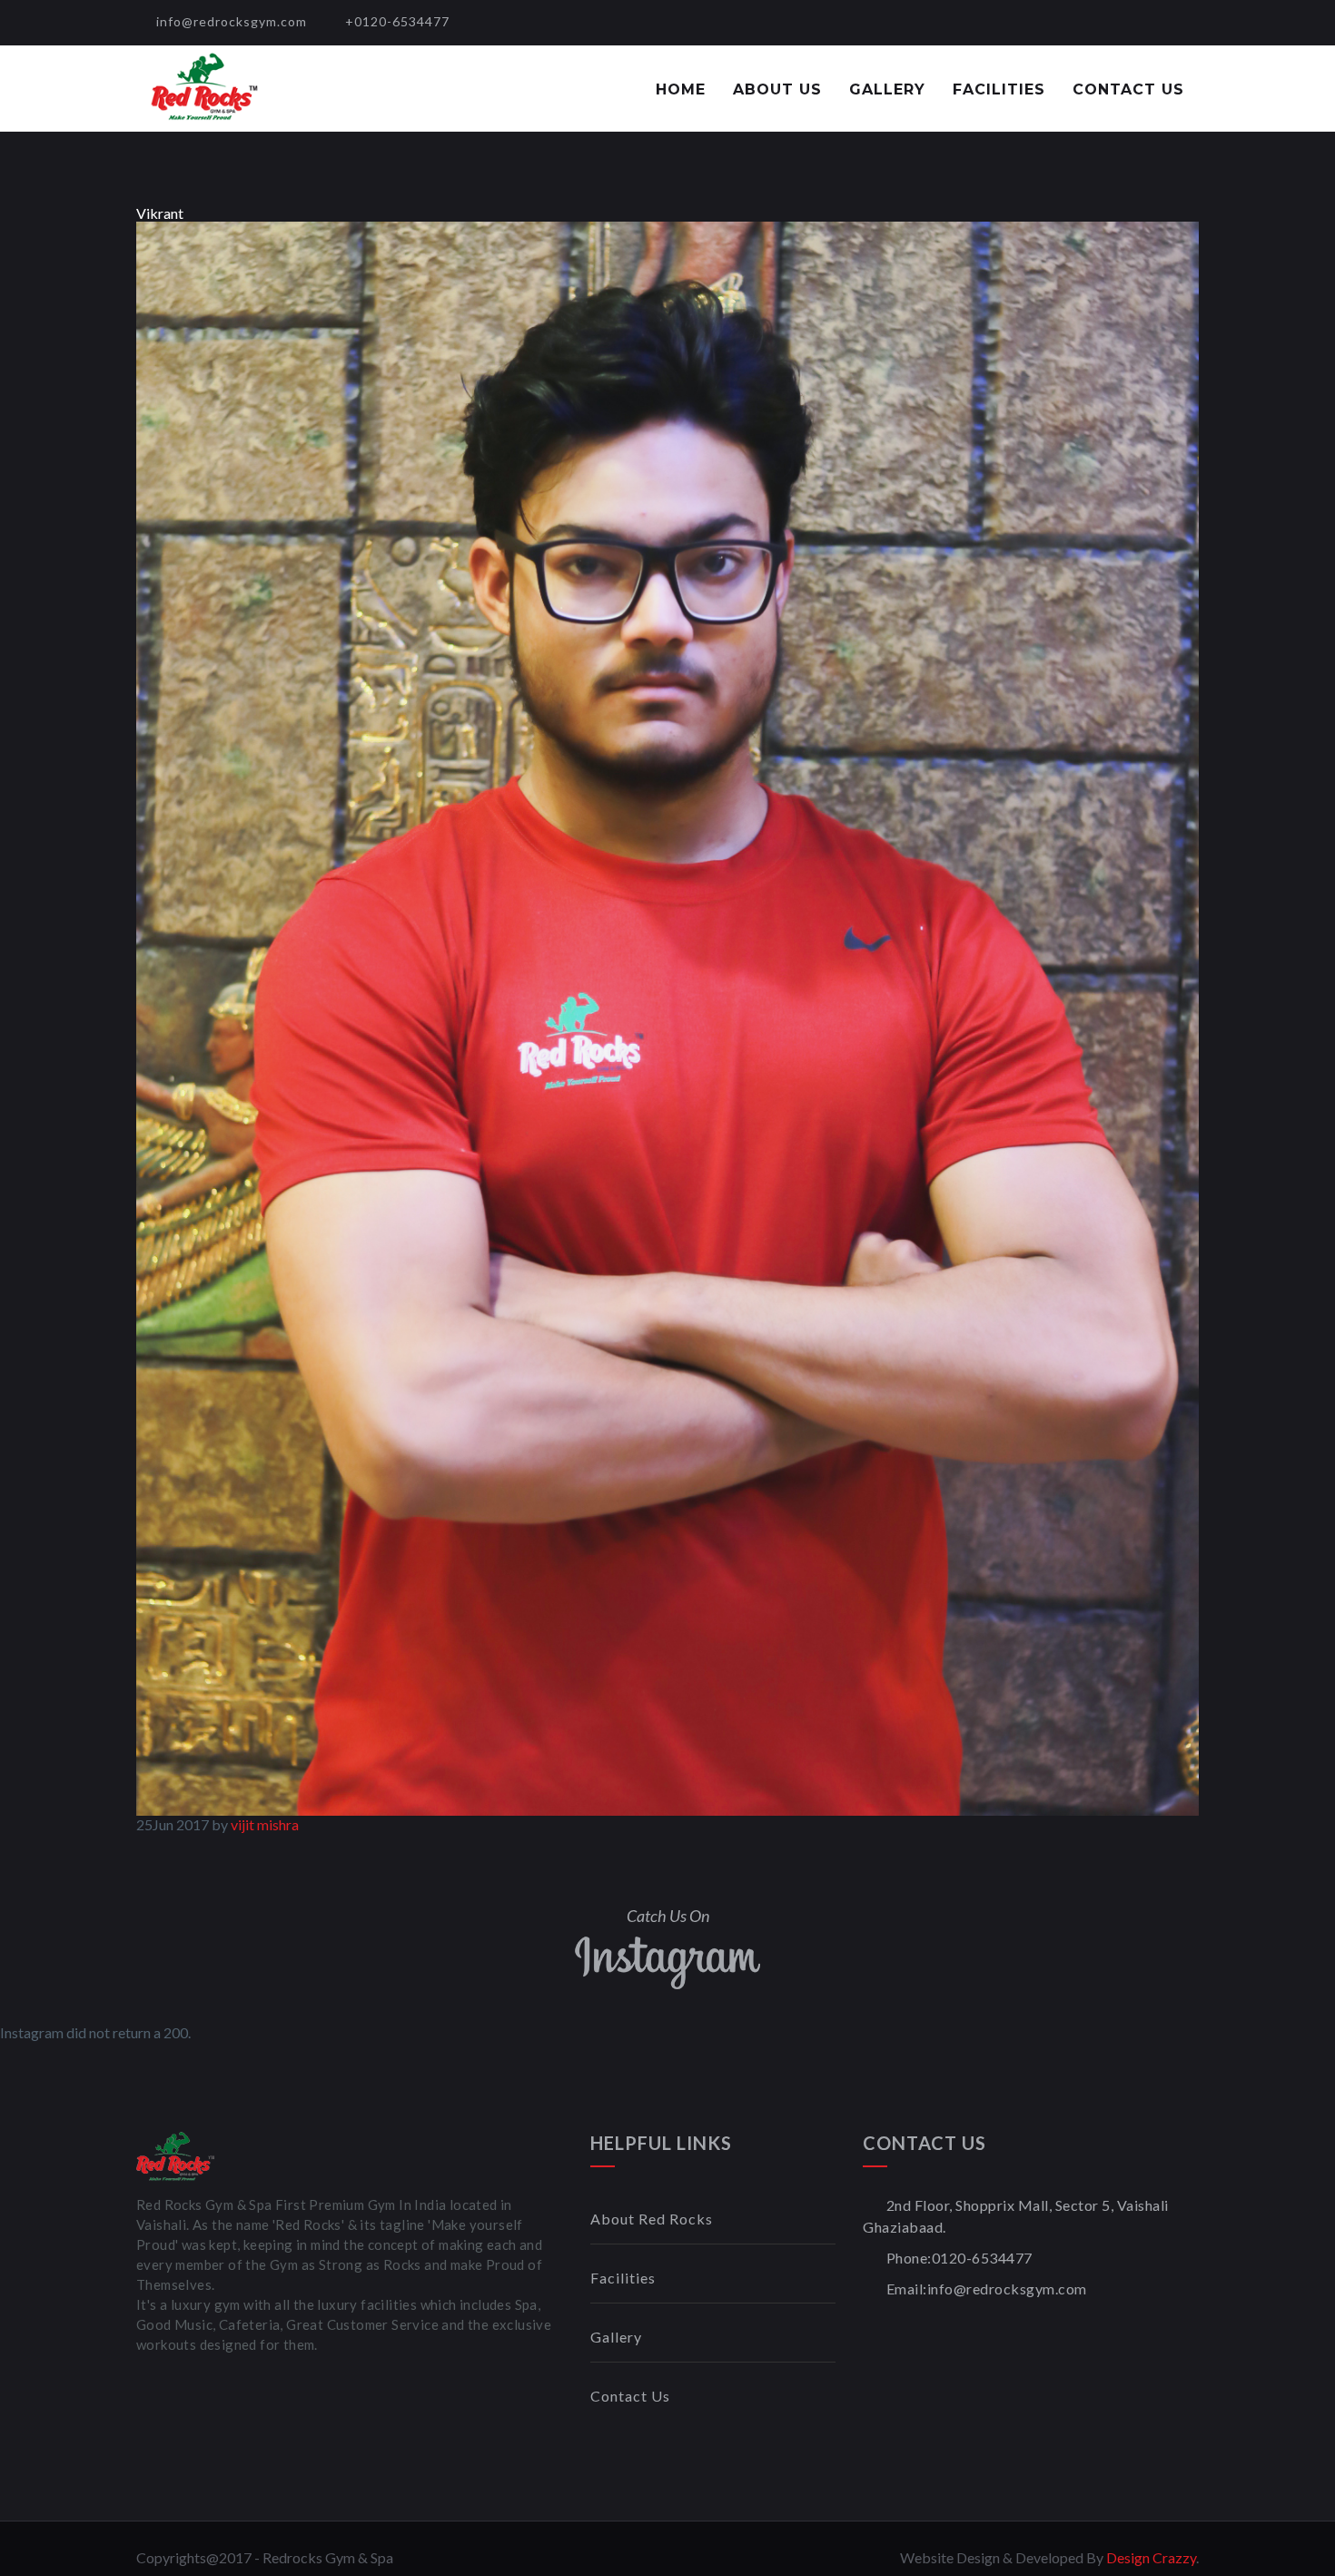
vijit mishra (265, 1824)
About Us (777, 89)
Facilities (999, 89)
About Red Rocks (652, 2219)
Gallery (887, 89)
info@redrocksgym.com (232, 21)
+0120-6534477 (397, 21)
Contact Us (1128, 89)
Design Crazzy (1151, 2557)
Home (681, 89)
